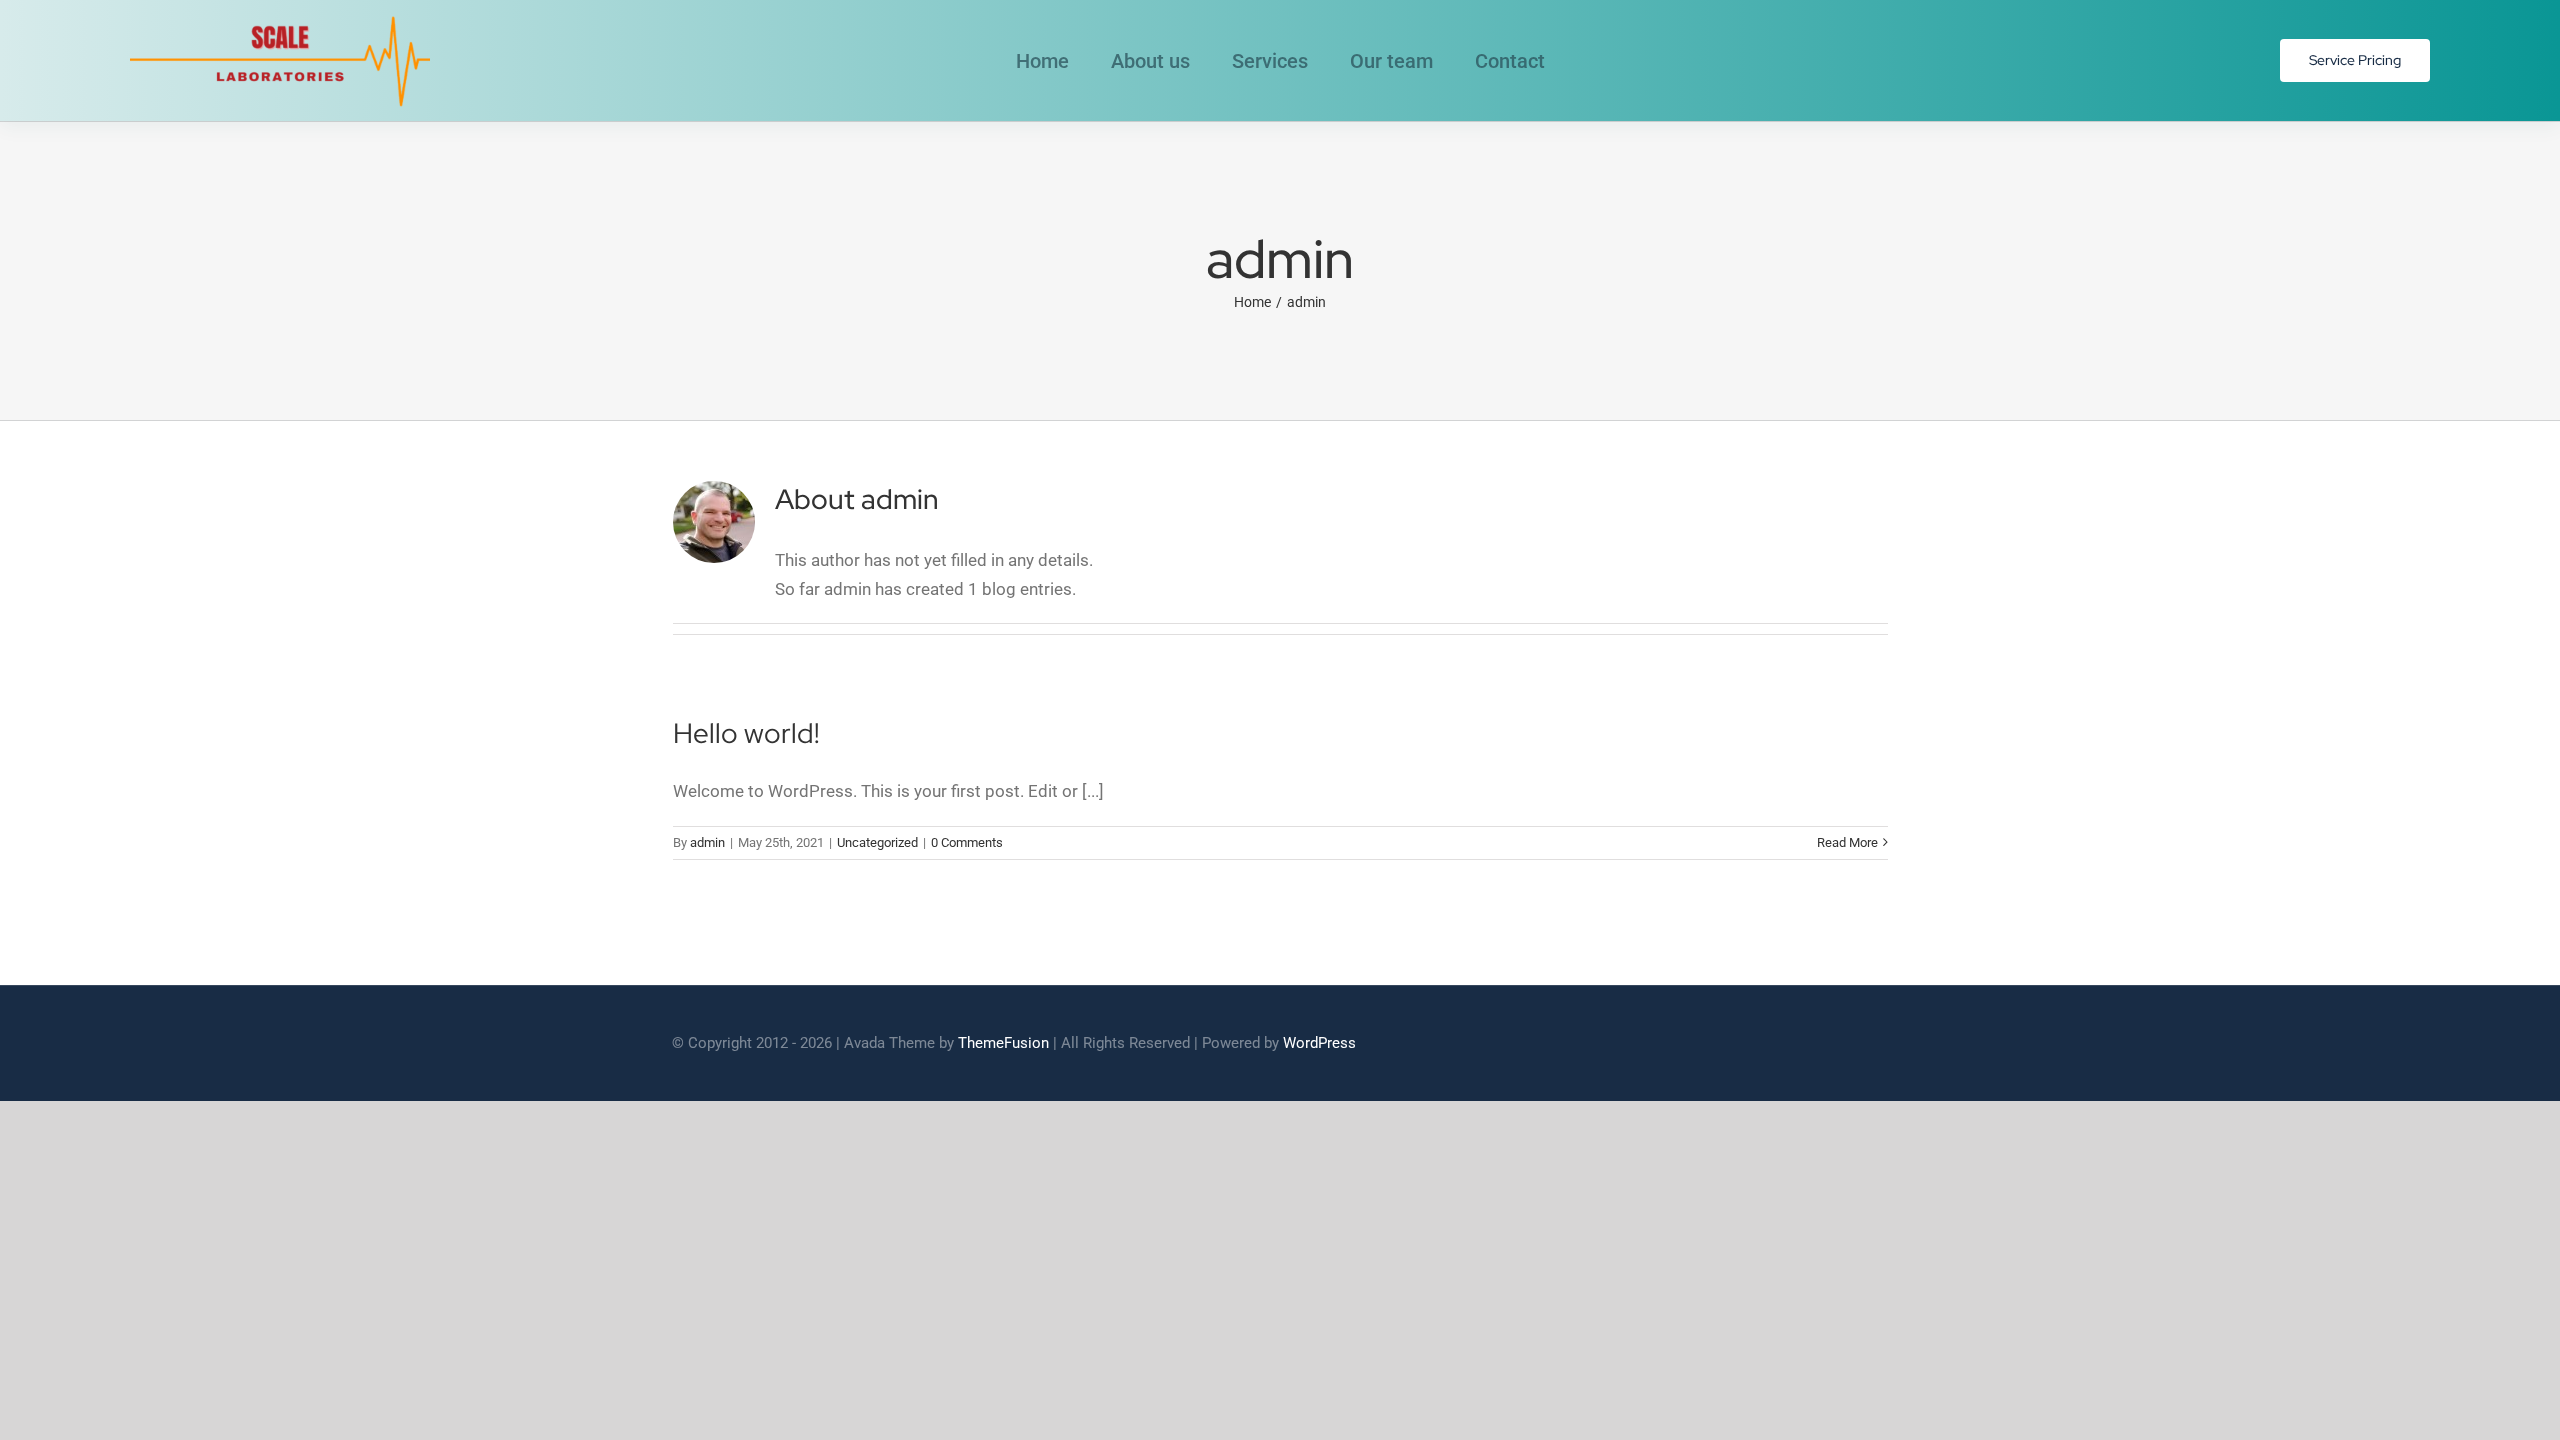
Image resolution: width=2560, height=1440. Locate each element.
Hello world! (746, 733)
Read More (1847, 842)
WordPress (1319, 1043)
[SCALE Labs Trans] (280, 18)
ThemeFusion (1003, 1043)
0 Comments (967, 842)
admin (707, 842)
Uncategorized (877, 842)
